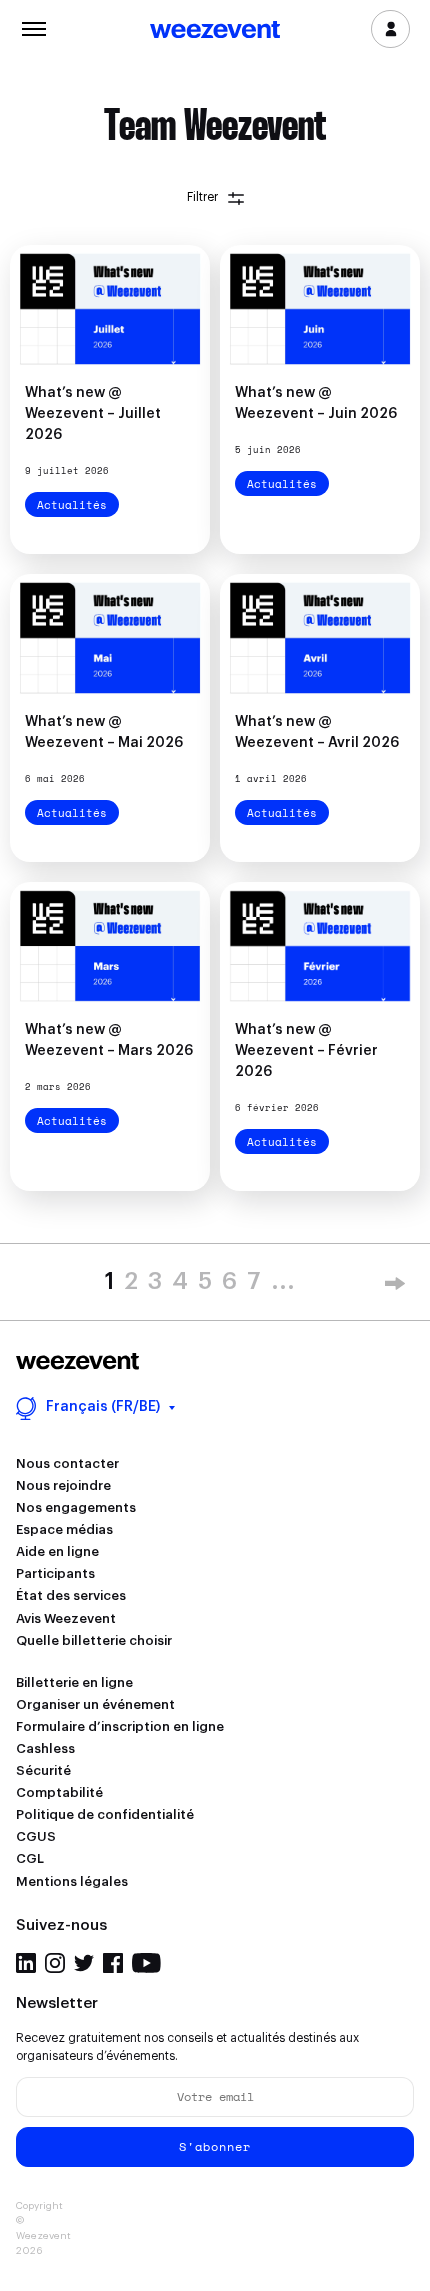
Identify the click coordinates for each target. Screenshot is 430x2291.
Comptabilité (59, 1792)
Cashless (45, 1748)
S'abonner (215, 2146)
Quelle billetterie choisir (94, 1640)
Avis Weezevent (66, 1618)
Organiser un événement (95, 1704)
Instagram (55, 1963)
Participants (55, 1573)
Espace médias (64, 1529)
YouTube (146, 1963)
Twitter (84, 1963)
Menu (33, 27)
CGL (30, 1858)
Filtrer (202, 197)
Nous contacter (67, 1463)
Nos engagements (76, 1507)
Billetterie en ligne (74, 1682)
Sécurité (43, 1770)
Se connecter (390, 29)
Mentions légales (72, 1881)
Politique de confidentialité (105, 1814)
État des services (71, 1595)
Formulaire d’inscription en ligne (120, 1726)
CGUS (36, 1836)
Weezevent (215, 31)
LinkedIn (26, 1963)
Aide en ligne (57, 1551)
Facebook (113, 1963)
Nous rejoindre (63, 1485)
